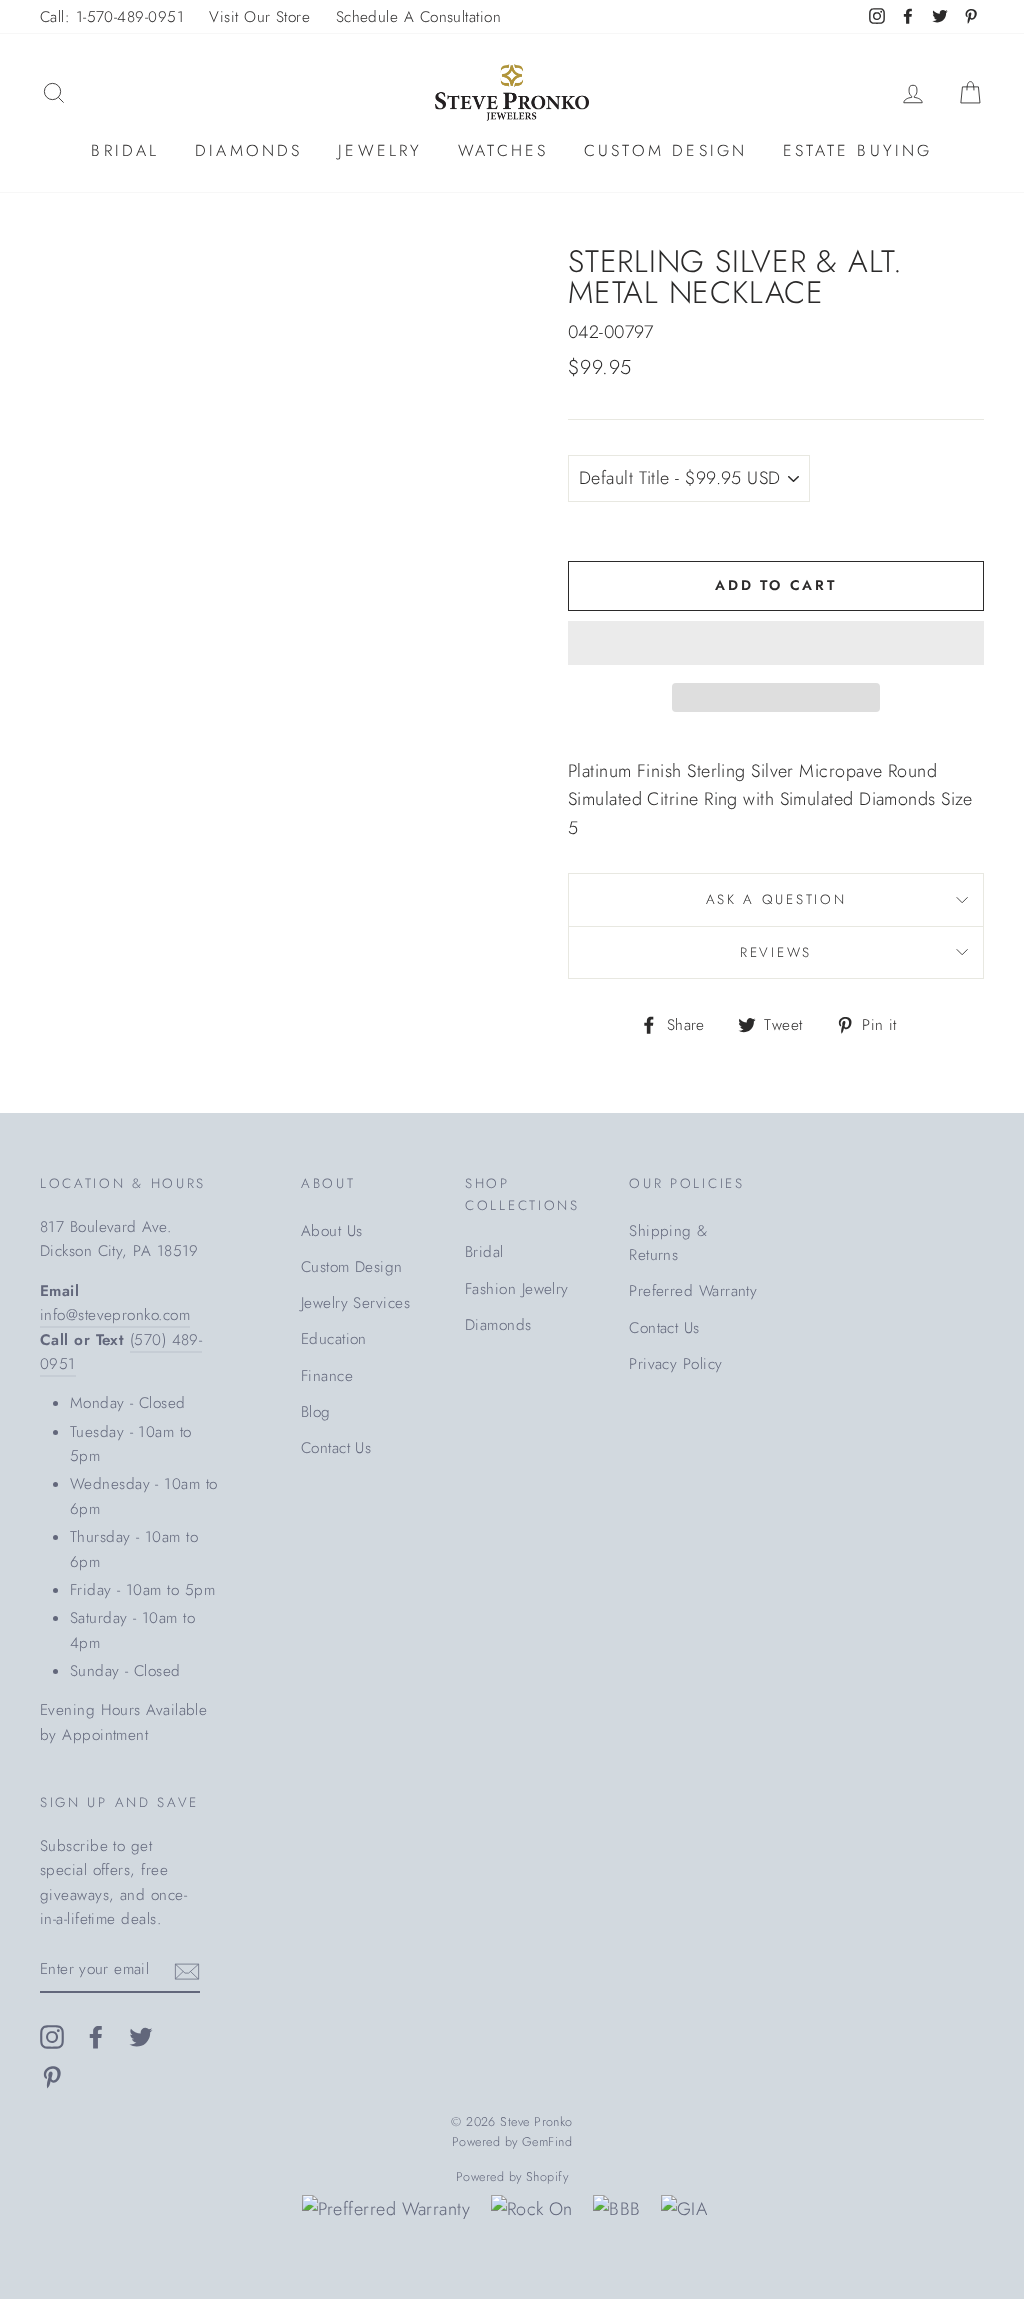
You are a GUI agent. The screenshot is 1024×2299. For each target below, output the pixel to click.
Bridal (125, 150)
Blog (316, 1412)
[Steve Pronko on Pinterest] (52, 2076)
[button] (776, 643)
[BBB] (616, 2209)
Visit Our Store (259, 17)
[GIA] (684, 2209)
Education (334, 1339)
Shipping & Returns (668, 1243)
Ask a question (776, 899)
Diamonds (249, 150)
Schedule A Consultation (418, 17)
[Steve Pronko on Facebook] (96, 2035)
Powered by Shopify (512, 2177)
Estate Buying (858, 150)
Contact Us (336, 1448)
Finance (327, 1376)
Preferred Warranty (693, 1291)
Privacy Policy (675, 1364)
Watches (503, 150)
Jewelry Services (355, 1303)
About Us (332, 1231)
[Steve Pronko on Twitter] (141, 2035)
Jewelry (380, 150)
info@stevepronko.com (115, 1315)
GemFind (547, 2142)
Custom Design (666, 150)
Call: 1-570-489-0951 (112, 17)
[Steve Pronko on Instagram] (52, 2035)
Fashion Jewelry (517, 1289)
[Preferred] (386, 2209)
